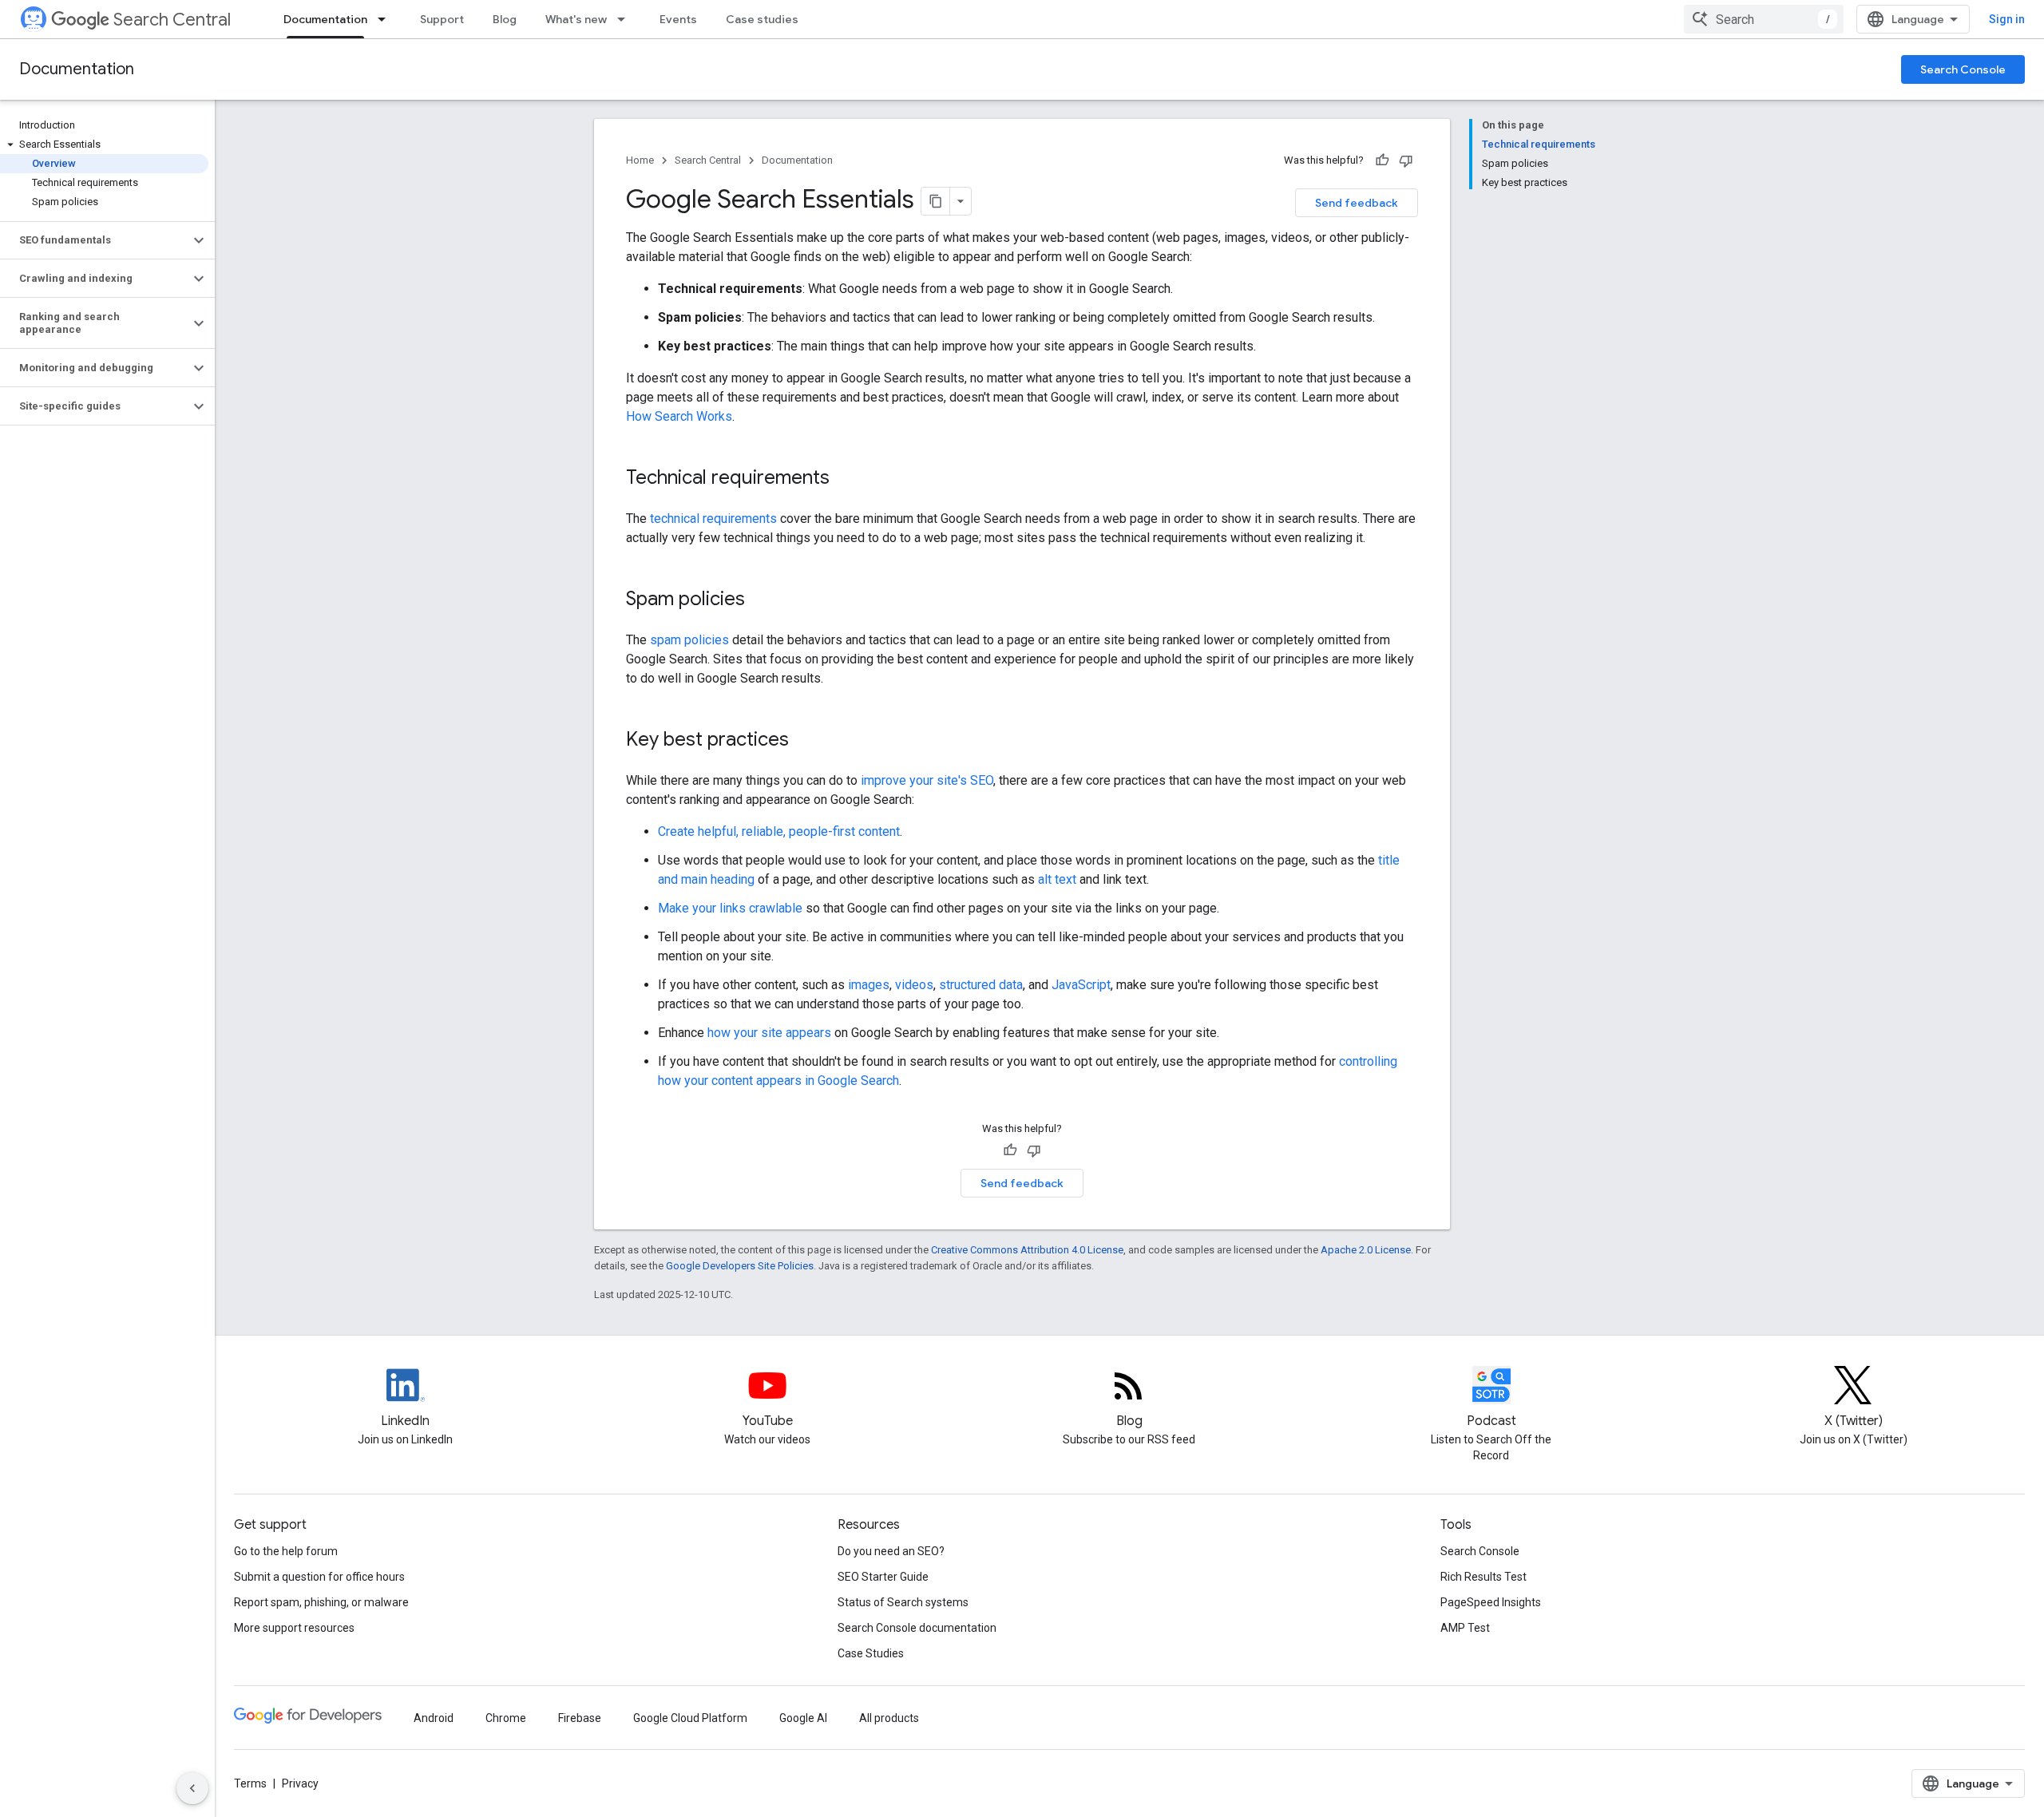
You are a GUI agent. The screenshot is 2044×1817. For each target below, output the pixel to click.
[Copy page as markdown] (936, 201)
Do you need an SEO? (891, 1551)
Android (434, 1718)
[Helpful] (1382, 160)
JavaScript (1081, 985)
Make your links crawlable (730, 908)
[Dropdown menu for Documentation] (386, 19)
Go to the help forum (286, 1551)
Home (640, 160)
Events (678, 19)
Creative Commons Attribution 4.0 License (1027, 1250)
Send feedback (1357, 203)
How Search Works (679, 416)
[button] (104, 144)
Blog (505, 19)
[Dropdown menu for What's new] (626, 19)
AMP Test (1465, 1628)
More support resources (294, 1628)
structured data (981, 985)
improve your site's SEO (927, 780)
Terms (250, 1783)
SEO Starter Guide (883, 1577)
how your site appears (769, 1033)
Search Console (1963, 69)
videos (914, 985)
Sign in (2007, 19)
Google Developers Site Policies (740, 1266)
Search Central (172, 20)
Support (442, 19)
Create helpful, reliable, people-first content (779, 831)
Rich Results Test (1483, 1577)
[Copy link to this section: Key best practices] (810, 741)
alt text (1057, 879)
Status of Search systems (903, 1602)
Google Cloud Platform (690, 1718)
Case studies (762, 19)
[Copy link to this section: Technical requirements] (850, 479)
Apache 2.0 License (1366, 1250)
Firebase (580, 1718)
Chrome (506, 1718)
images (869, 985)
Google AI (803, 1718)
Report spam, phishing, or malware (321, 1602)
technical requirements (713, 519)
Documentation (325, 19)
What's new (576, 19)
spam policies (689, 640)
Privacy (300, 1783)
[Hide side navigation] (192, 1788)
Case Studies (871, 1653)
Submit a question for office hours (319, 1577)
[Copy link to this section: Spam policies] (766, 600)
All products (889, 1718)
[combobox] (1764, 19)
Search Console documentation (917, 1628)
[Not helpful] (1406, 160)
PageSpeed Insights (1491, 1602)
